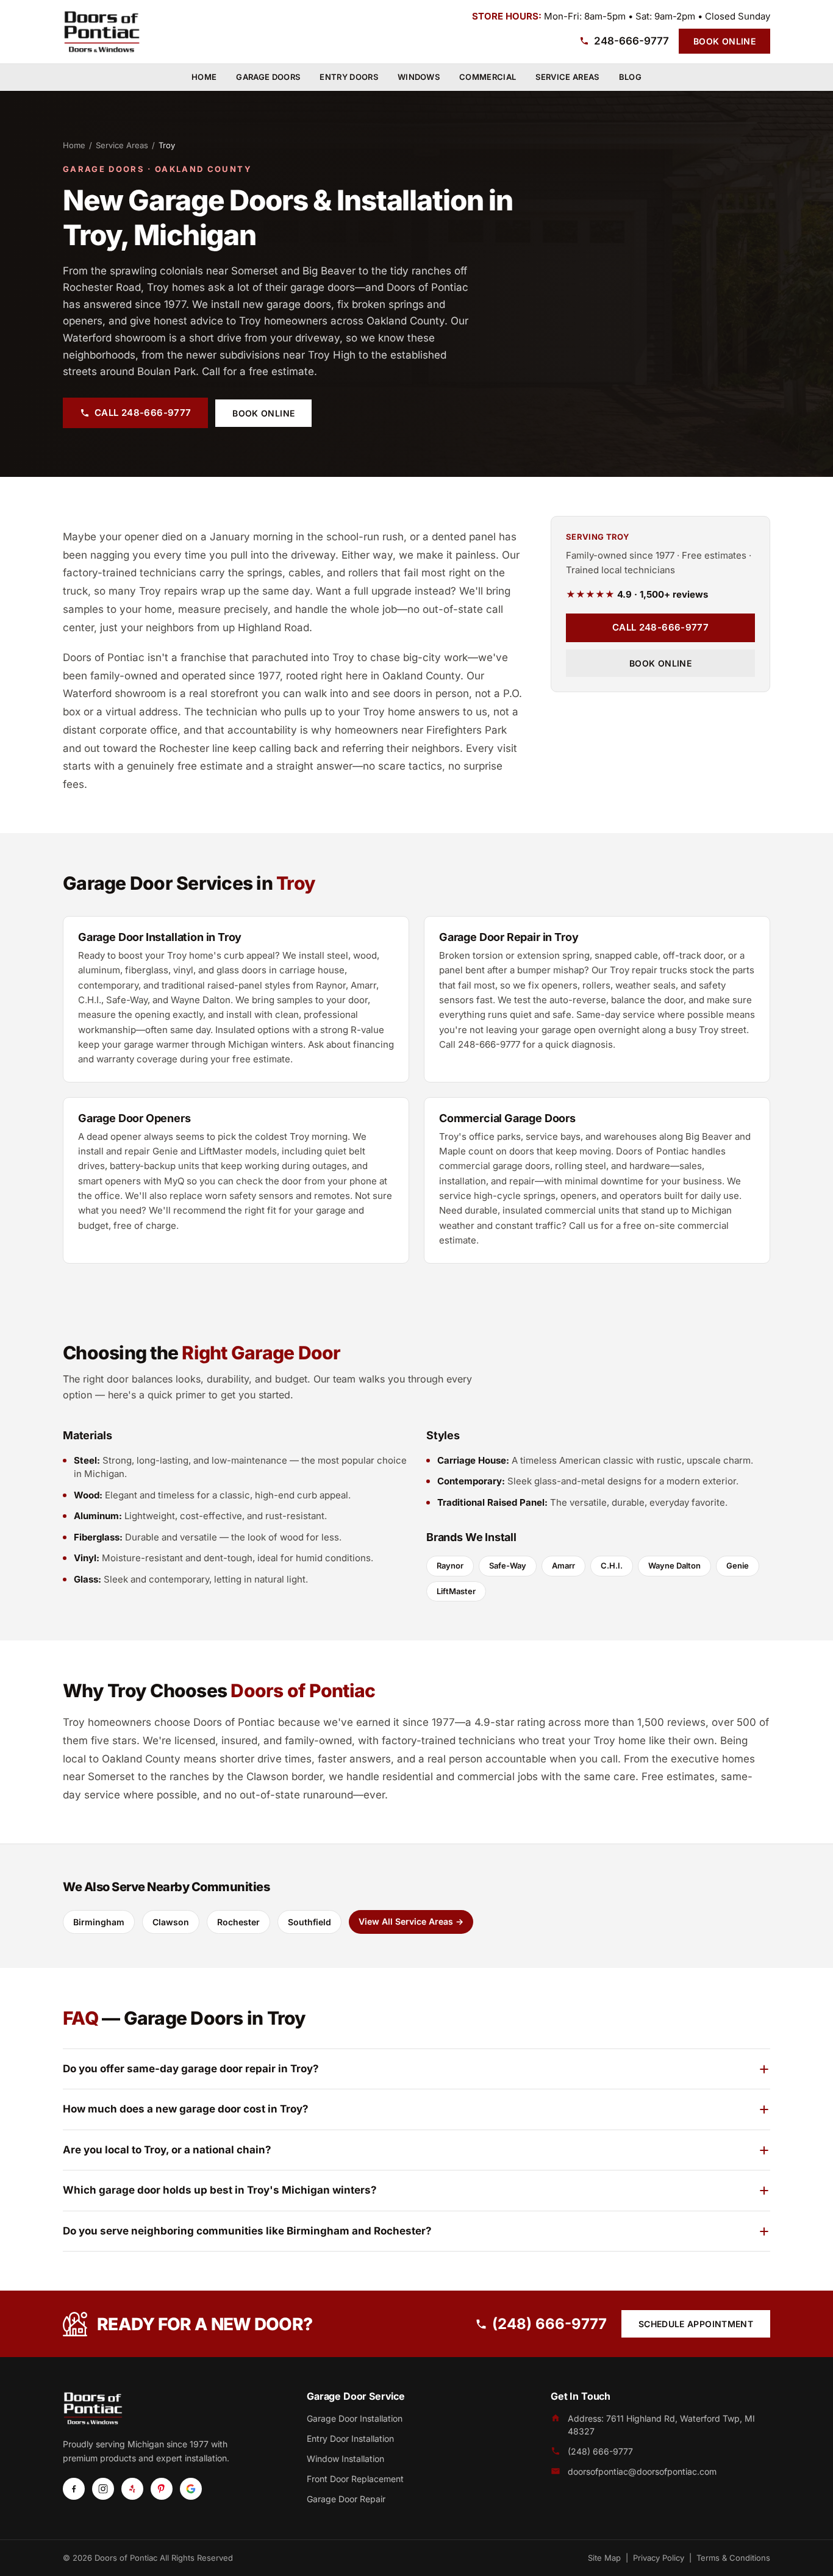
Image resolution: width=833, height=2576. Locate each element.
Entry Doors (349, 77)
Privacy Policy (659, 2558)
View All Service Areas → (411, 1921)
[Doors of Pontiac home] (102, 32)
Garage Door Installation (355, 2418)
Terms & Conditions (733, 2558)
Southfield (309, 1922)
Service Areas (567, 77)
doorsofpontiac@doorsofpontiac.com (642, 2471)
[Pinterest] (162, 2489)
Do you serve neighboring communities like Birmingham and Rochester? (247, 2231)
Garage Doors (268, 77)
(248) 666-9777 (549, 2324)
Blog (630, 77)
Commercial (488, 77)
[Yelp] (132, 2489)
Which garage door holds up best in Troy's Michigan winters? (220, 2190)
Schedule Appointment (696, 2324)
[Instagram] (103, 2489)
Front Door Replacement (355, 2479)
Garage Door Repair (346, 2499)
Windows (419, 77)
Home (204, 77)
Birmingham (99, 1922)
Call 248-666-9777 (143, 413)
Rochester (238, 1922)
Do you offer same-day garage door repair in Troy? (191, 2069)
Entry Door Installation (350, 2438)
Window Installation (345, 2459)
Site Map (604, 2558)
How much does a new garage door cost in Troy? (186, 2109)
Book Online (724, 41)
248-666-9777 (631, 41)
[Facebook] (74, 2489)
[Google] (191, 2489)
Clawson (171, 1922)
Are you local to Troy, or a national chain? (167, 2150)
